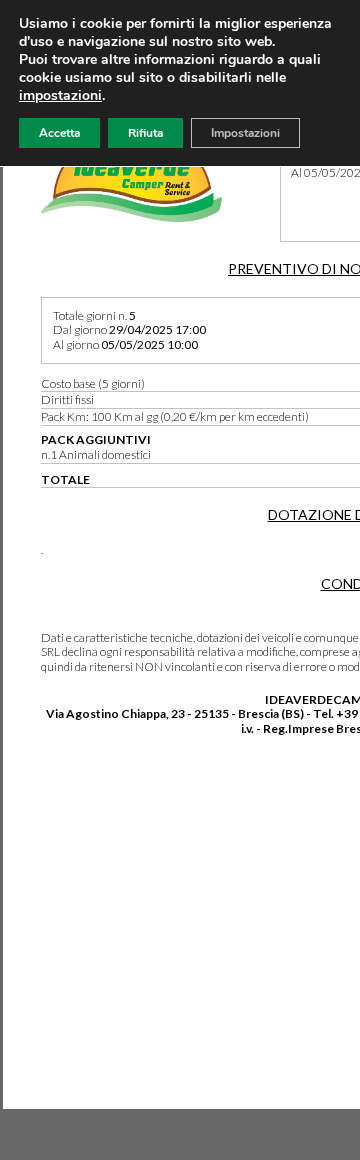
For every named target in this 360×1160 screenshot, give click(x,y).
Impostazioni (245, 133)
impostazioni (60, 96)
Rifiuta (145, 133)
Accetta (59, 133)
